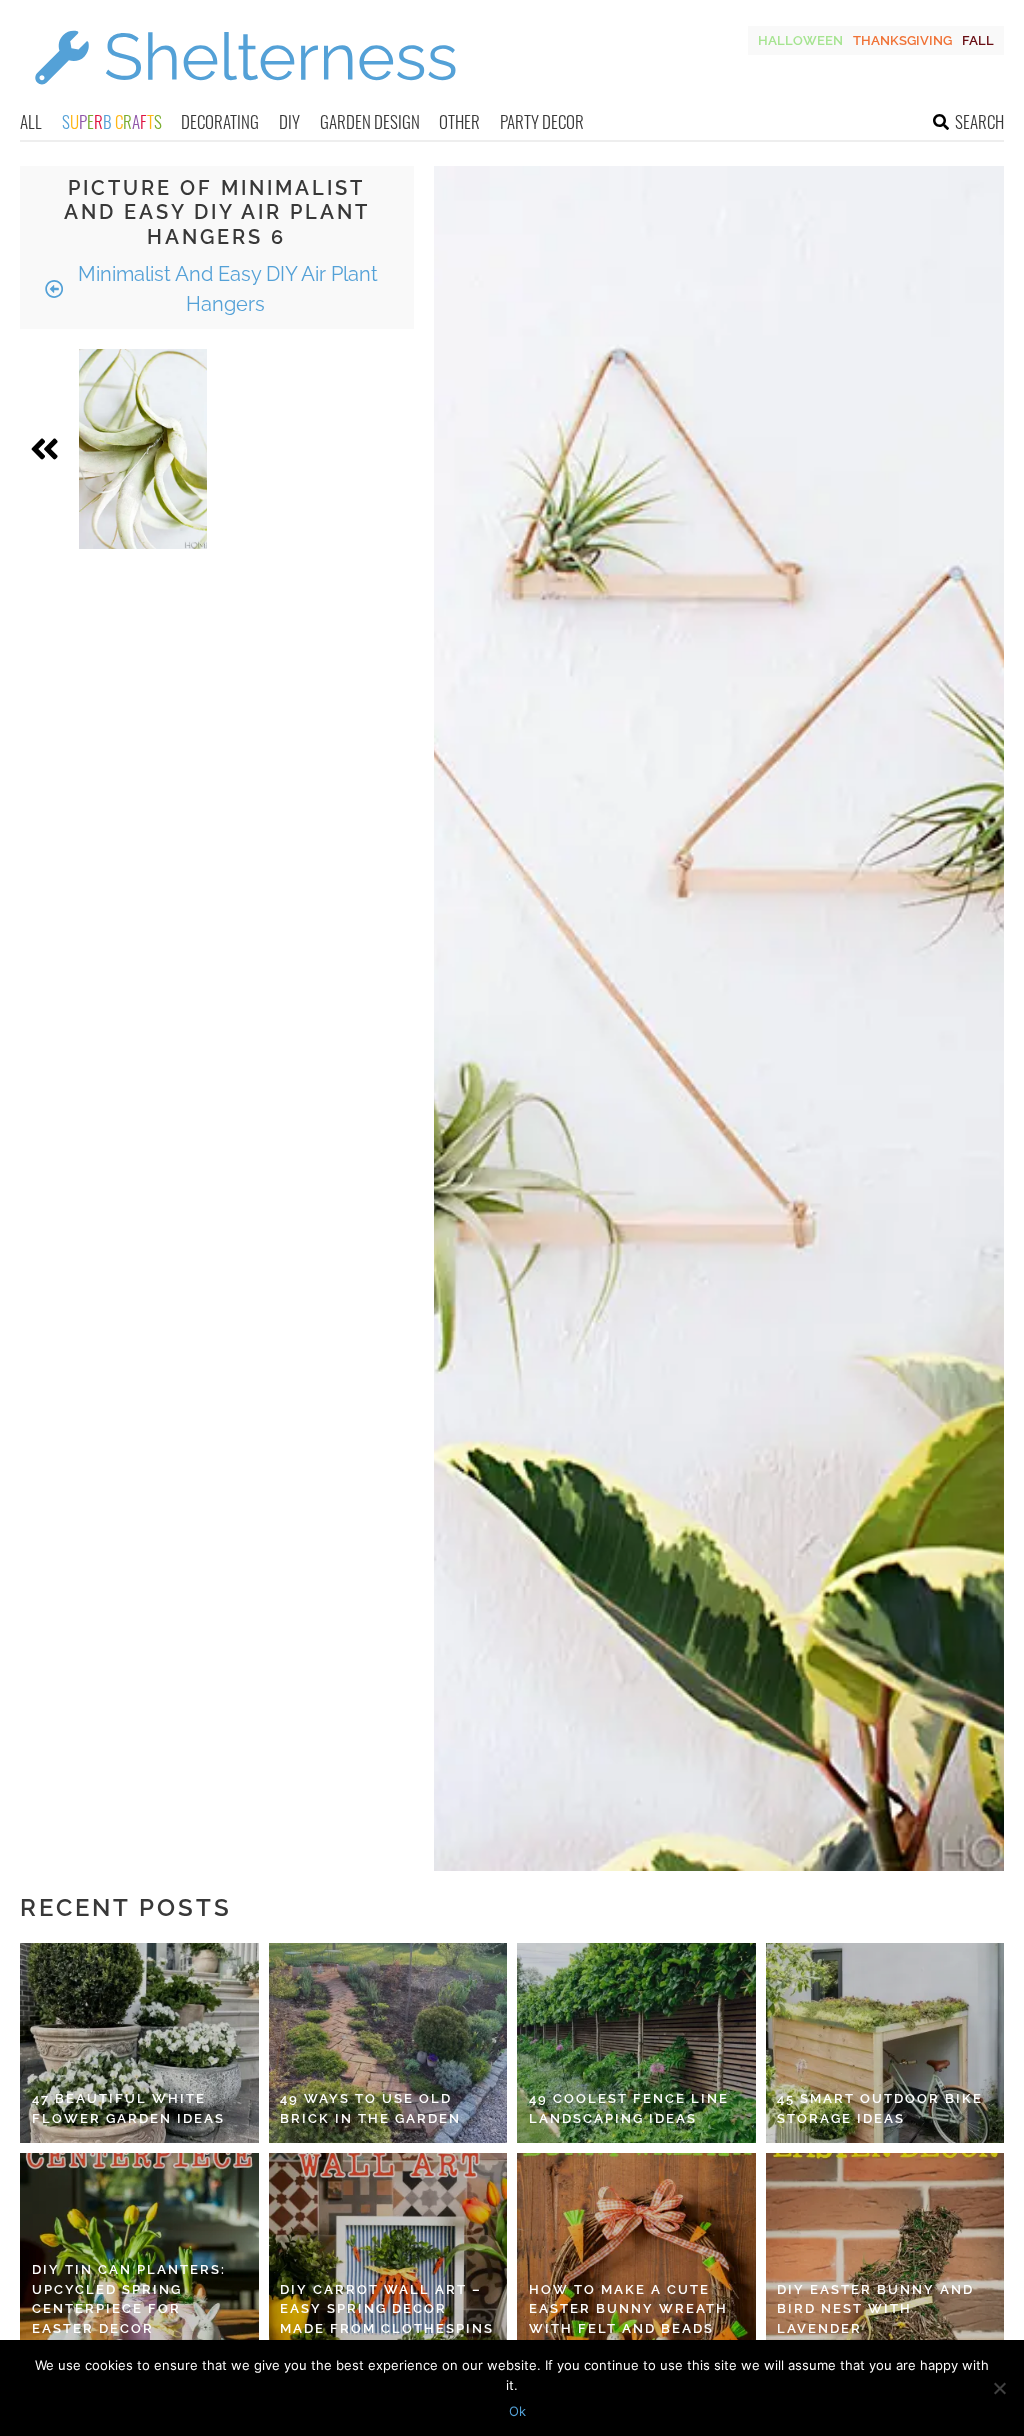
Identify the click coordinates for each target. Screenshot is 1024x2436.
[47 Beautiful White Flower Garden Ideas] (139, 2043)
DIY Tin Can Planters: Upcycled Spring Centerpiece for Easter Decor (129, 2299)
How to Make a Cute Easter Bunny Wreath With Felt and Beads (628, 2309)
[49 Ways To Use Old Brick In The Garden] (388, 2043)
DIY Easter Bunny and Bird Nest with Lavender (875, 2309)
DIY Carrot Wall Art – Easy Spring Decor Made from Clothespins (387, 2309)
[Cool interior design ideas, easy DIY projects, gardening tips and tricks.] (245, 96)
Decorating (220, 121)
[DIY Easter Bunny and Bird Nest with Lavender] (885, 2253)
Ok (517, 2411)
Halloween (800, 40)
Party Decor (542, 121)
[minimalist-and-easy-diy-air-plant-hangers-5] (143, 449)
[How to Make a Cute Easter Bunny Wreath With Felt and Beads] (636, 2253)
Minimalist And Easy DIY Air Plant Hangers (225, 289)
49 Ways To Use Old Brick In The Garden (370, 2108)
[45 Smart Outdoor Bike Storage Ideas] (885, 2043)
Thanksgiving (902, 40)
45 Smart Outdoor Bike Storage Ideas (880, 2108)
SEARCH (979, 121)
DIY (289, 121)
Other (459, 121)
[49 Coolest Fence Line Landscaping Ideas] (636, 2043)
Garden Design (370, 121)
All (31, 121)
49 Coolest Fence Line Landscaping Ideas (629, 2108)
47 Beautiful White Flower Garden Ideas (128, 2108)
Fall (978, 40)
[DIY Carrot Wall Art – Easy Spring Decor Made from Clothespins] (388, 2253)
